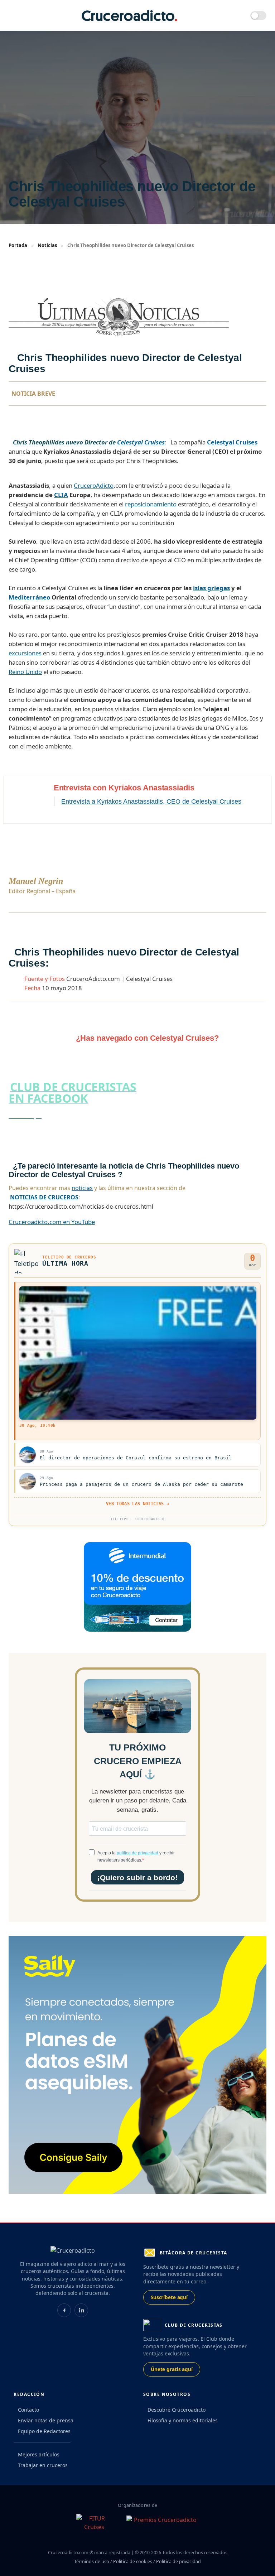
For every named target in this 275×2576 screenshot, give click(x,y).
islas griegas (211, 588)
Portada (18, 245)
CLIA (61, 495)
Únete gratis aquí (172, 2369)
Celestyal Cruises (141, 442)
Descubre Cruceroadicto (177, 2410)
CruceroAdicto (94, 485)
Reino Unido (25, 672)
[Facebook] (64, 2310)
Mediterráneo (29, 597)
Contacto (28, 2410)
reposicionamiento (151, 504)
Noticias (47, 245)
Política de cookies (133, 2561)
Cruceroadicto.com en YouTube (52, 1222)
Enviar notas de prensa (46, 2420)
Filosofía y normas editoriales (183, 2420)
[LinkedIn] (81, 2310)
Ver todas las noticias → (137, 1504)
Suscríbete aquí (169, 2297)
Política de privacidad (178, 2561)
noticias (82, 1188)
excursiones (25, 653)
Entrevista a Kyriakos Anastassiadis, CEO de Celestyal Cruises (151, 801)
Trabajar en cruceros (43, 2465)
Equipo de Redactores (44, 2431)
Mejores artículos (39, 2454)
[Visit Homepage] (130, 16)
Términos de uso (92, 2561)
